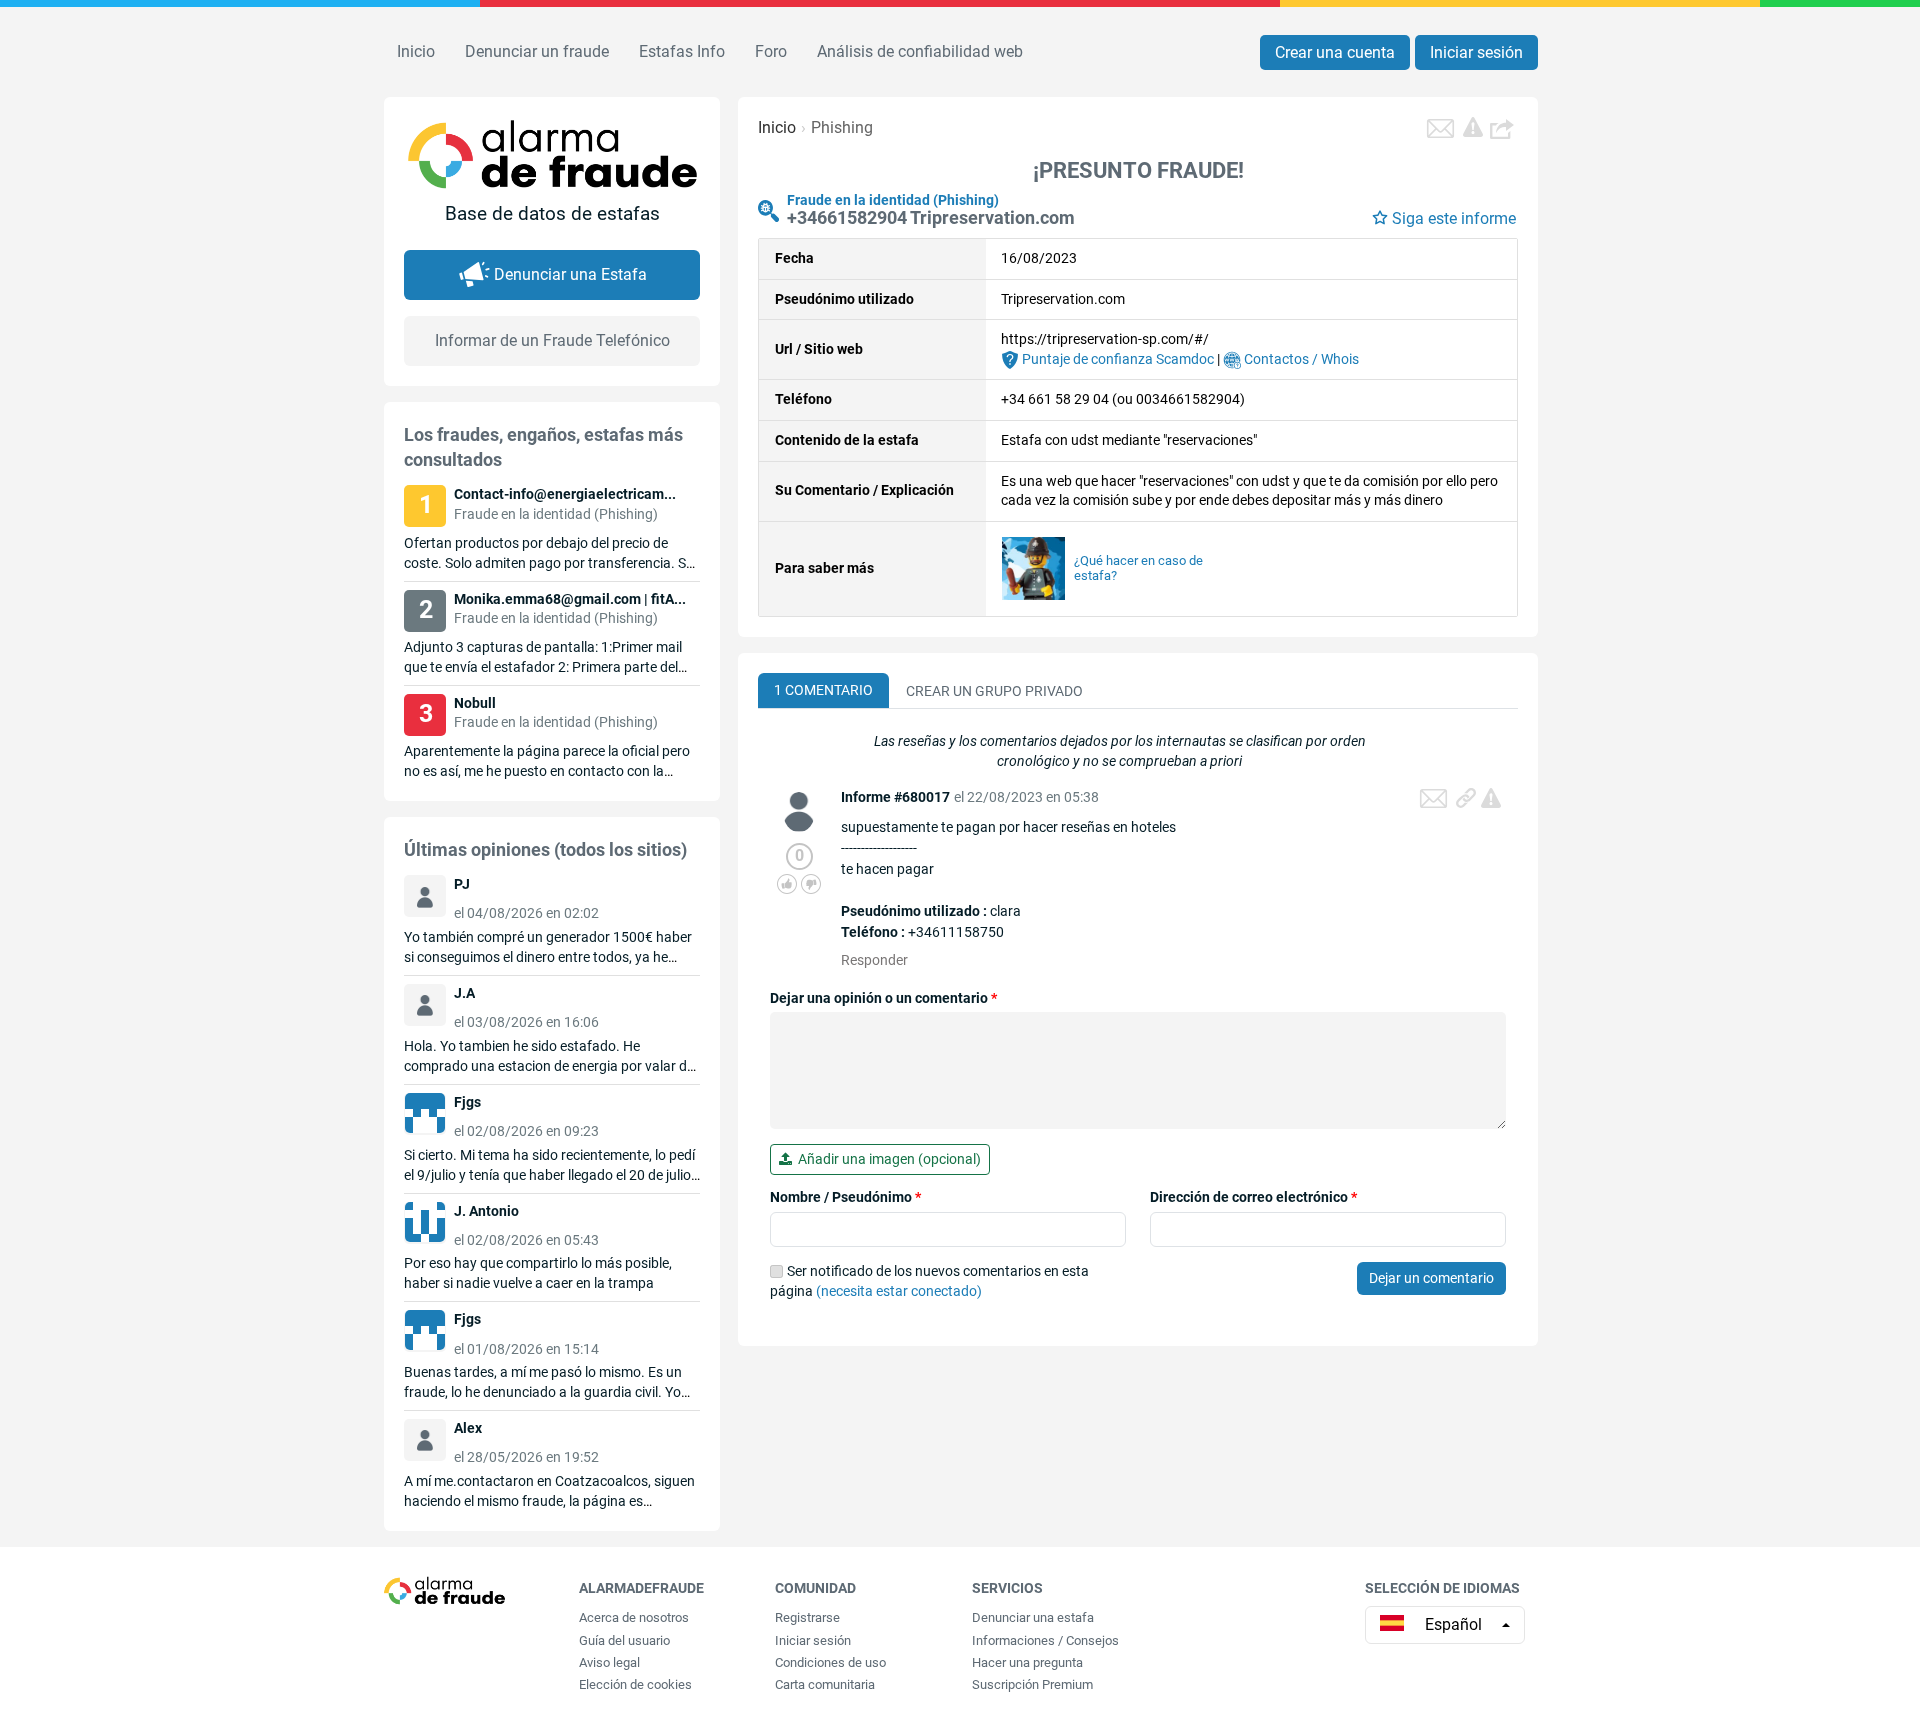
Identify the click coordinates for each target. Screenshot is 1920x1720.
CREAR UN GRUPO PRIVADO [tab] (994, 691)
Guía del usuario (624, 1640)
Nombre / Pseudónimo (845, 1197)
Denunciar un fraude (537, 51)
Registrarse (807, 1617)
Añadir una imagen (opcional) (886, 1159)
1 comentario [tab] (823, 690)
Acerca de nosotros (634, 1617)
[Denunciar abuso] (1491, 798)
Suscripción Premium (1032, 1684)
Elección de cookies (635, 1684)
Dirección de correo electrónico (1253, 1197)
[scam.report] (1473, 127)
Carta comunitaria (825, 1684)
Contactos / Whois (1300, 359)
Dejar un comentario (1431, 1278)
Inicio (416, 51)
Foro (771, 51)
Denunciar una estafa (1033, 1617)
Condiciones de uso (830, 1662)
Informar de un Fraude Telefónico (552, 340)
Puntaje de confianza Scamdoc (1116, 359)
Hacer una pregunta (1027, 1662)
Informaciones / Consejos (1045, 1640)
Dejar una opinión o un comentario (883, 998)
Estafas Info (682, 51)
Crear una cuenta (1335, 52)
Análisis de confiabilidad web (920, 51)
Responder (874, 960)
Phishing (842, 127)
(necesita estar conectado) (899, 1291)
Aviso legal (609, 1662)
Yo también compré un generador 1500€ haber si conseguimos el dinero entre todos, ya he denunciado (548, 957)
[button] (1504, 128)
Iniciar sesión (1476, 52)
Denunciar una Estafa (570, 274)
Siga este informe (1454, 218)
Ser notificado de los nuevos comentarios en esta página (929, 1281)
